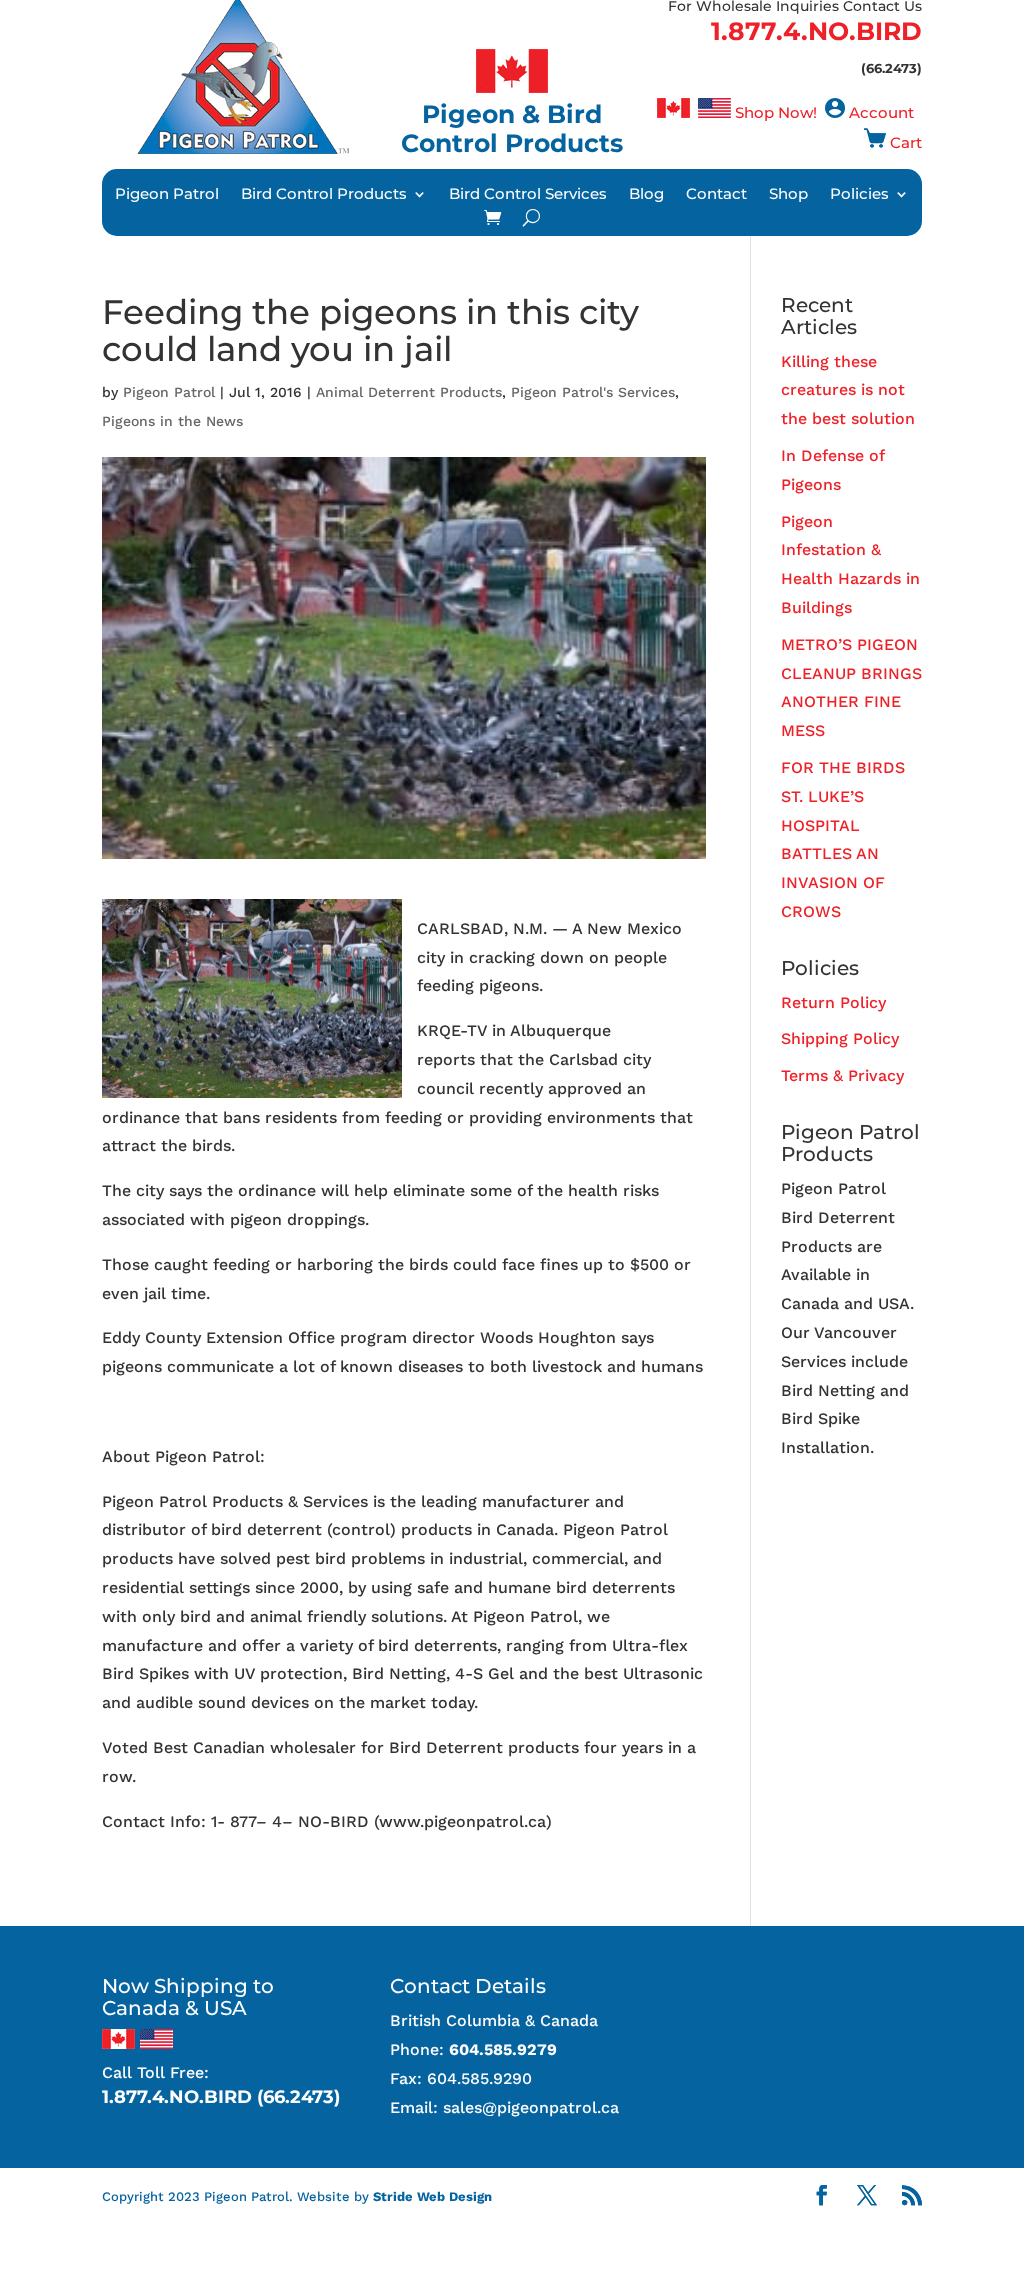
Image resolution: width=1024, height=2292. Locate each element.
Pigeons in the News (172, 421)
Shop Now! (776, 112)
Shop (788, 195)
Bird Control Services (528, 195)
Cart (906, 142)
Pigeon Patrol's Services (593, 392)
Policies (859, 195)
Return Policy (833, 1002)
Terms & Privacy (842, 1075)
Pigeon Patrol (167, 195)
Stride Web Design (432, 2196)
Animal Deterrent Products (409, 392)
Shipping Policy (840, 1038)
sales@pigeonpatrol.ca (531, 2107)
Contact (716, 195)
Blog (646, 195)
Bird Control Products (324, 195)
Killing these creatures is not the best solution (848, 390)
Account (881, 112)
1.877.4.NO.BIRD (816, 31)
